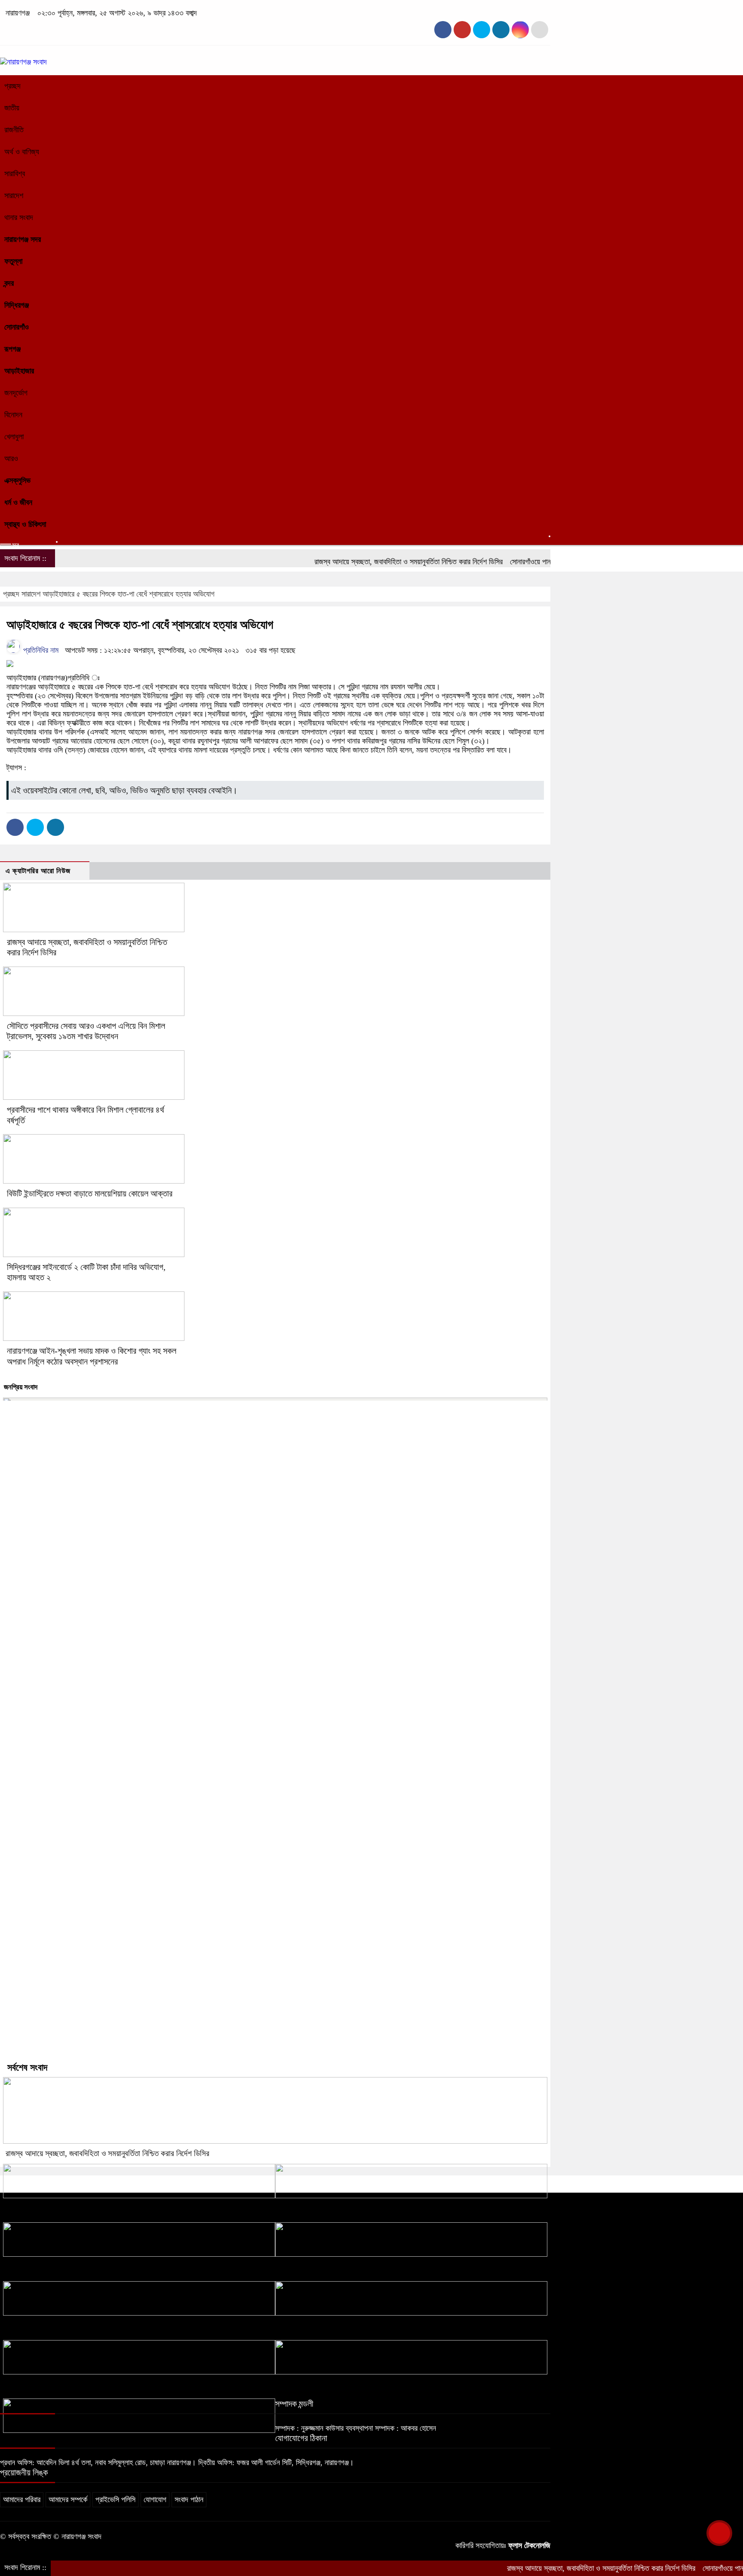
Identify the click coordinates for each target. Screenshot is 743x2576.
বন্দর (9, 283)
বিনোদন (13, 415)
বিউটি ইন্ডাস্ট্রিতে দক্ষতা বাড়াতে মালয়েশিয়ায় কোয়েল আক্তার (90, 1193)
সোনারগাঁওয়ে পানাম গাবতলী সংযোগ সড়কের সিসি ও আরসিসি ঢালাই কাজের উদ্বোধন (96, 2207)
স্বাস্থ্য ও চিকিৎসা (25, 524)
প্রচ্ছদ (12, 86)
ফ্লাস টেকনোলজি (529, 2545)
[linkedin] (501, 30)
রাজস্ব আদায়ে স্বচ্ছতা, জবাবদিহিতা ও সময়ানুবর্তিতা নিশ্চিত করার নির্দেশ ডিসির (364, 562)
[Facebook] (15, 827)
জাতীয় (12, 108)
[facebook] (443, 30)
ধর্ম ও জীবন (18, 502)
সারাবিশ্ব (15, 174)
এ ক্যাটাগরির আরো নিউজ (38, 871)
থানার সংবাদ (19, 217)
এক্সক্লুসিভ (17, 480)
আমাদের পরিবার (22, 2500)
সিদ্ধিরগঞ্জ (17, 305)
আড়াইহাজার (19, 371)
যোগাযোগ (155, 2500)
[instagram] (482, 30)
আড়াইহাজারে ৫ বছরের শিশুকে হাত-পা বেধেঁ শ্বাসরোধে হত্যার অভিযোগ (129, 594)
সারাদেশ (14, 196)
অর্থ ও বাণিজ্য (22, 152)
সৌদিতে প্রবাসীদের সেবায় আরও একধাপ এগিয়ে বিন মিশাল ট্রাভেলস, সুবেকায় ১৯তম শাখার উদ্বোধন (385, 2207)
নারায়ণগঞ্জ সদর (23, 239)
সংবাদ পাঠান (189, 2500)
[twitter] (462, 30)
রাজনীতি (14, 130)
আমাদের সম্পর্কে (68, 2500)
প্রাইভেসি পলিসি (115, 2500)
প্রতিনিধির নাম (40, 650)
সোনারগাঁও (17, 327)
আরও (11, 459)
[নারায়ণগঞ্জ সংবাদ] (23, 62)
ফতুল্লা (13, 261)
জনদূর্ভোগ (16, 393)
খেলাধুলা (14, 437)
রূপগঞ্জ (12, 349)
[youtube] (520, 30)
